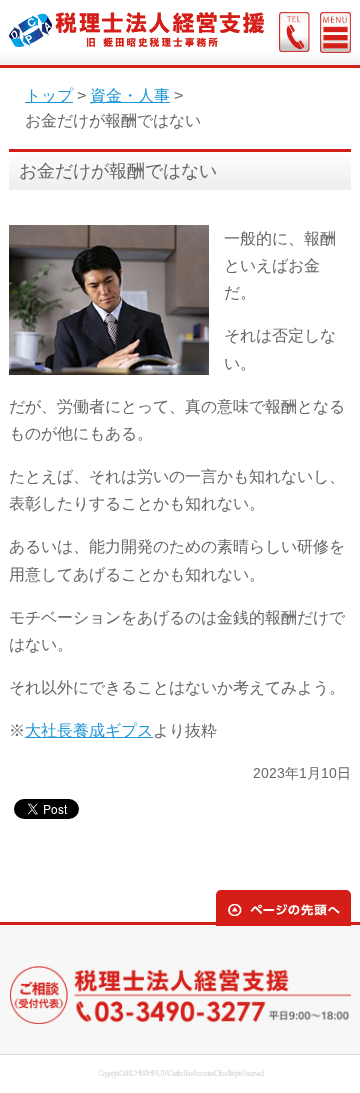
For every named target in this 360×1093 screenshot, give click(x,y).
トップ (49, 95)
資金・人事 (130, 95)
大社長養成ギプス (89, 730)
